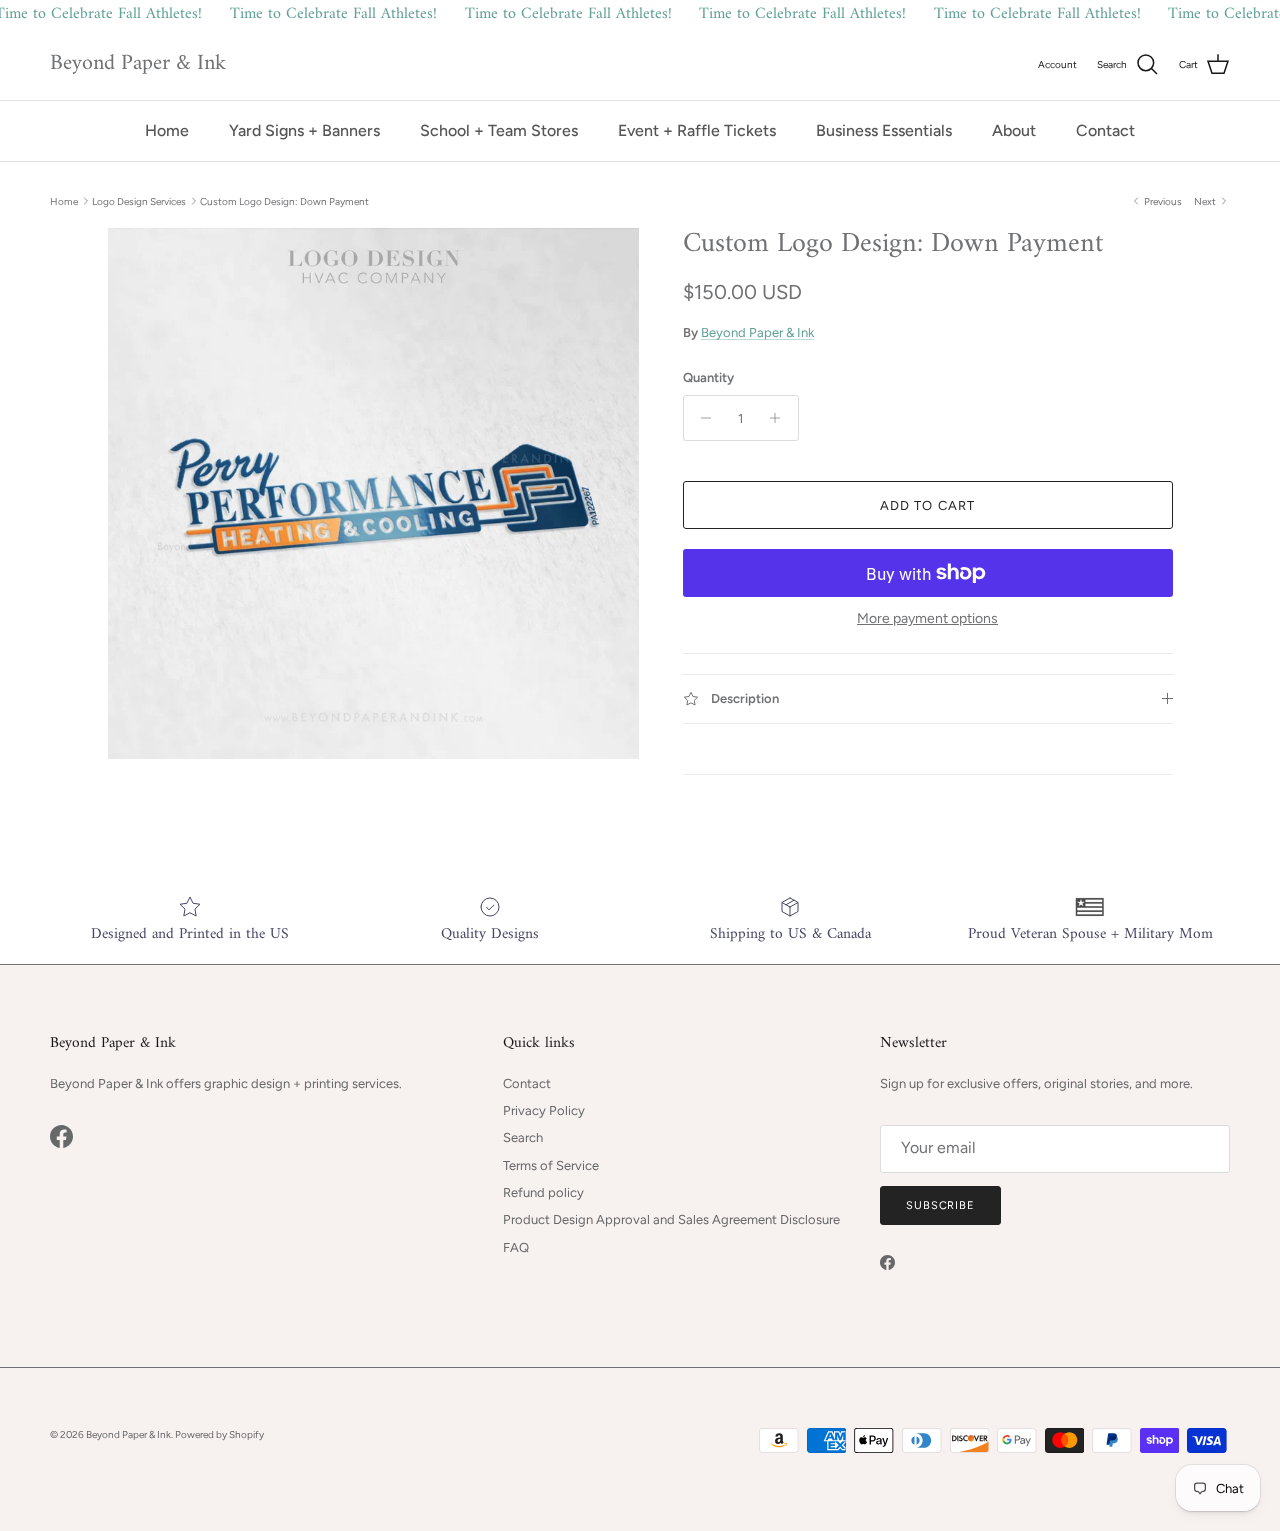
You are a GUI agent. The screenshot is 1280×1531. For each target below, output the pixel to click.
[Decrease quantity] (701, 418)
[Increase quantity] (780, 418)
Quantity (708, 377)
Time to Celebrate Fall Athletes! (333, 14)
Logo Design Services (139, 200)
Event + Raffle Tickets (697, 130)
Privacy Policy (544, 1110)
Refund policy (543, 1192)
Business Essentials (884, 130)
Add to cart (927, 505)
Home (167, 130)
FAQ (516, 1247)
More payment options (927, 619)
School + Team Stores (499, 130)
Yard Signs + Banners (304, 130)
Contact (1105, 130)
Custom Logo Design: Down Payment (284, 200)
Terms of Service (551, 1165)
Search (523, 1137)
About (1014, 130)
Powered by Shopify (219, 1434)
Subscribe (940, 1205)
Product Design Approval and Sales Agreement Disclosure (671, 1219)
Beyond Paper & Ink (757, 332)
